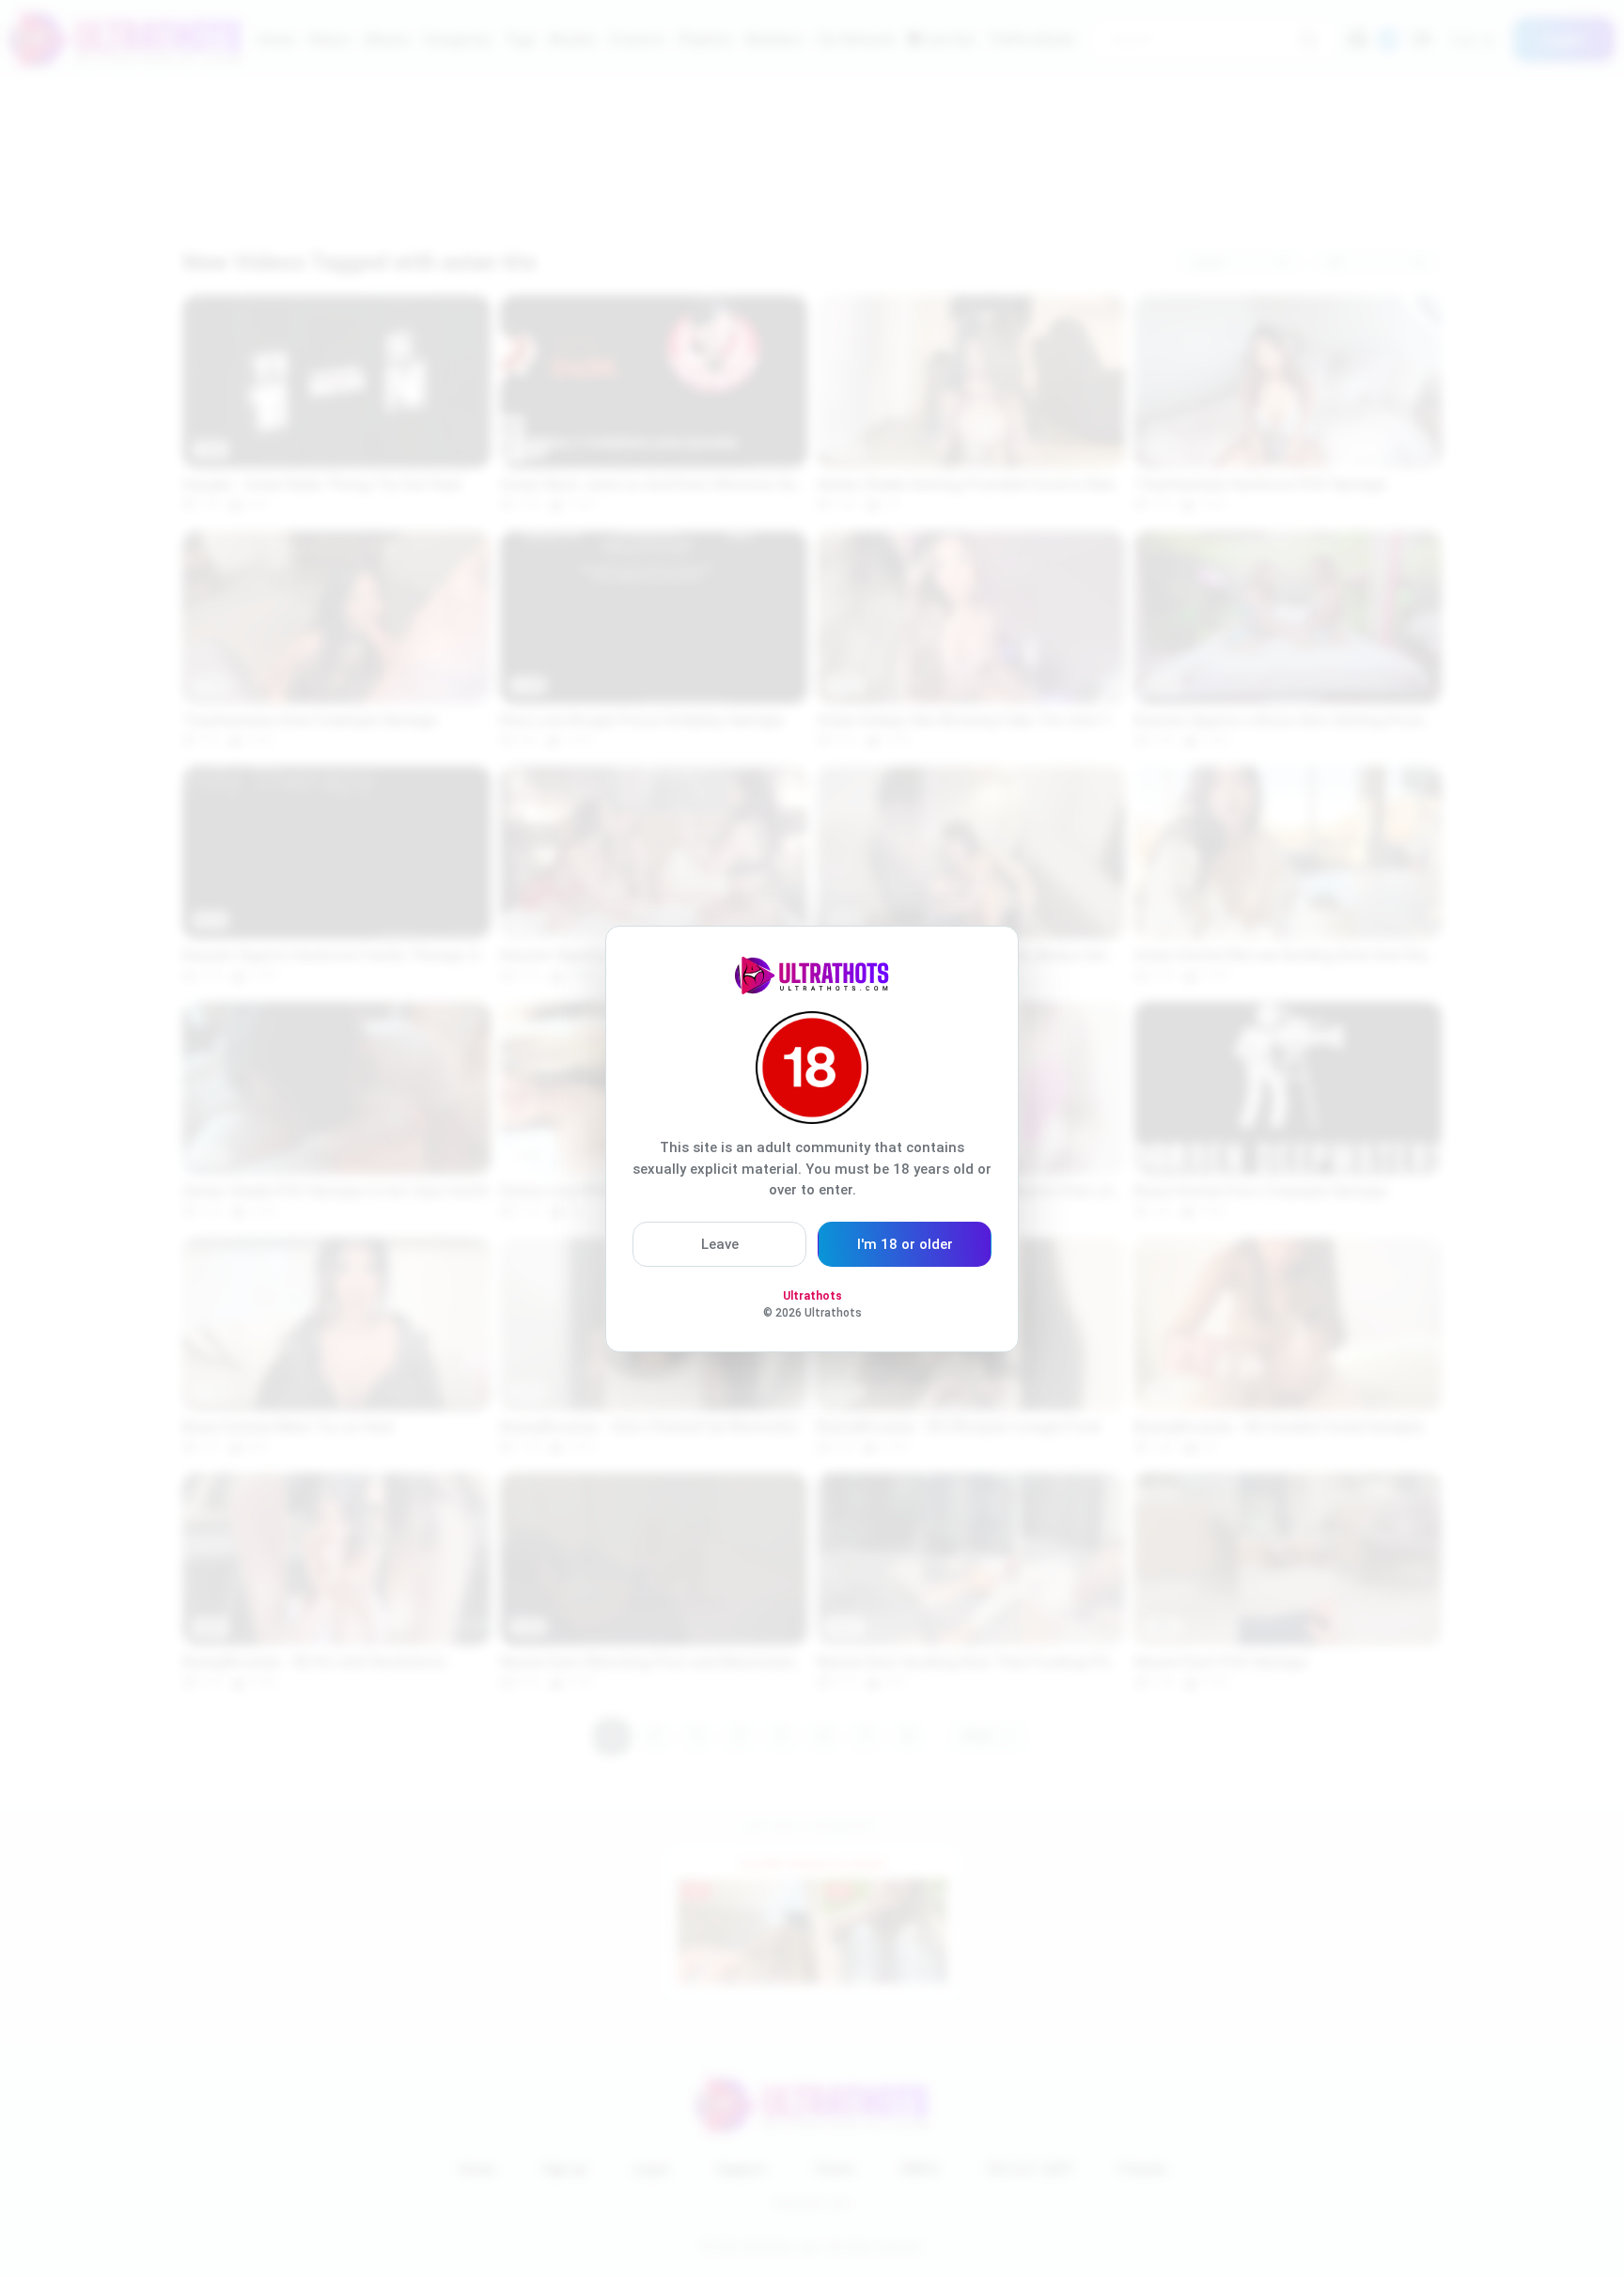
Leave (720, 1244)
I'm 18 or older (905, 1244)
